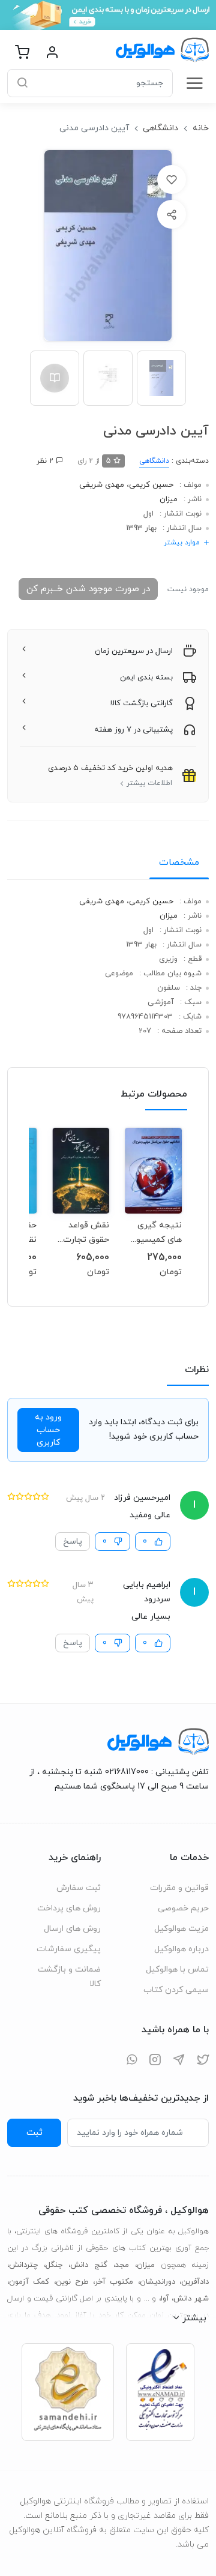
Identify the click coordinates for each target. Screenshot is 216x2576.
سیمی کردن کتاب (176, 1990)
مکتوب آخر (114, 2282)
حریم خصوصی (183, 1908)
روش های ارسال (72, 1929)
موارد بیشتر (182, 543)
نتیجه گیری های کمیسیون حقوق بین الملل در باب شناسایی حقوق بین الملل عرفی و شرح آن (154, 1232)
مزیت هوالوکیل (181, 1929)
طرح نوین (72, 2282)
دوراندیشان (157, 2282)
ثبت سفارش (79, 1888)
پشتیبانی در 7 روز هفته (133, 730)
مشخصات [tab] (179, 862)
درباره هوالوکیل (181, 1949)
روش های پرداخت (69, 1908)
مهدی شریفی (102, 485)
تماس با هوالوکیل (177, 1970)
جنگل (54, 2265)
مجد (122, 2265)
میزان (169, 499)
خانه (201, 128)
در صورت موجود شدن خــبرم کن (88, 589)
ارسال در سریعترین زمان (134, 651)
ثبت (34, 2132)
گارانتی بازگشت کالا (142, 703)
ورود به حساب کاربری (48, 1430)
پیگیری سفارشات (69, 1949)
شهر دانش (191, 2299)
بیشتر (194, 2318)
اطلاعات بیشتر (149, 783)
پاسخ (73, 1542)
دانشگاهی (160, 128)
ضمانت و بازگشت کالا (69, 1977)
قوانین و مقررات (179, 1888)
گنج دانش (89, 2265)
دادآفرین (195, 2282)
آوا (165, 2299)
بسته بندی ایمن (146, 678)
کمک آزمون (29, 2282)
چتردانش (23, 2265)
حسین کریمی (151, 485)
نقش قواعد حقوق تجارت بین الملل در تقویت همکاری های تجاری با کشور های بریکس (82, 1232)
